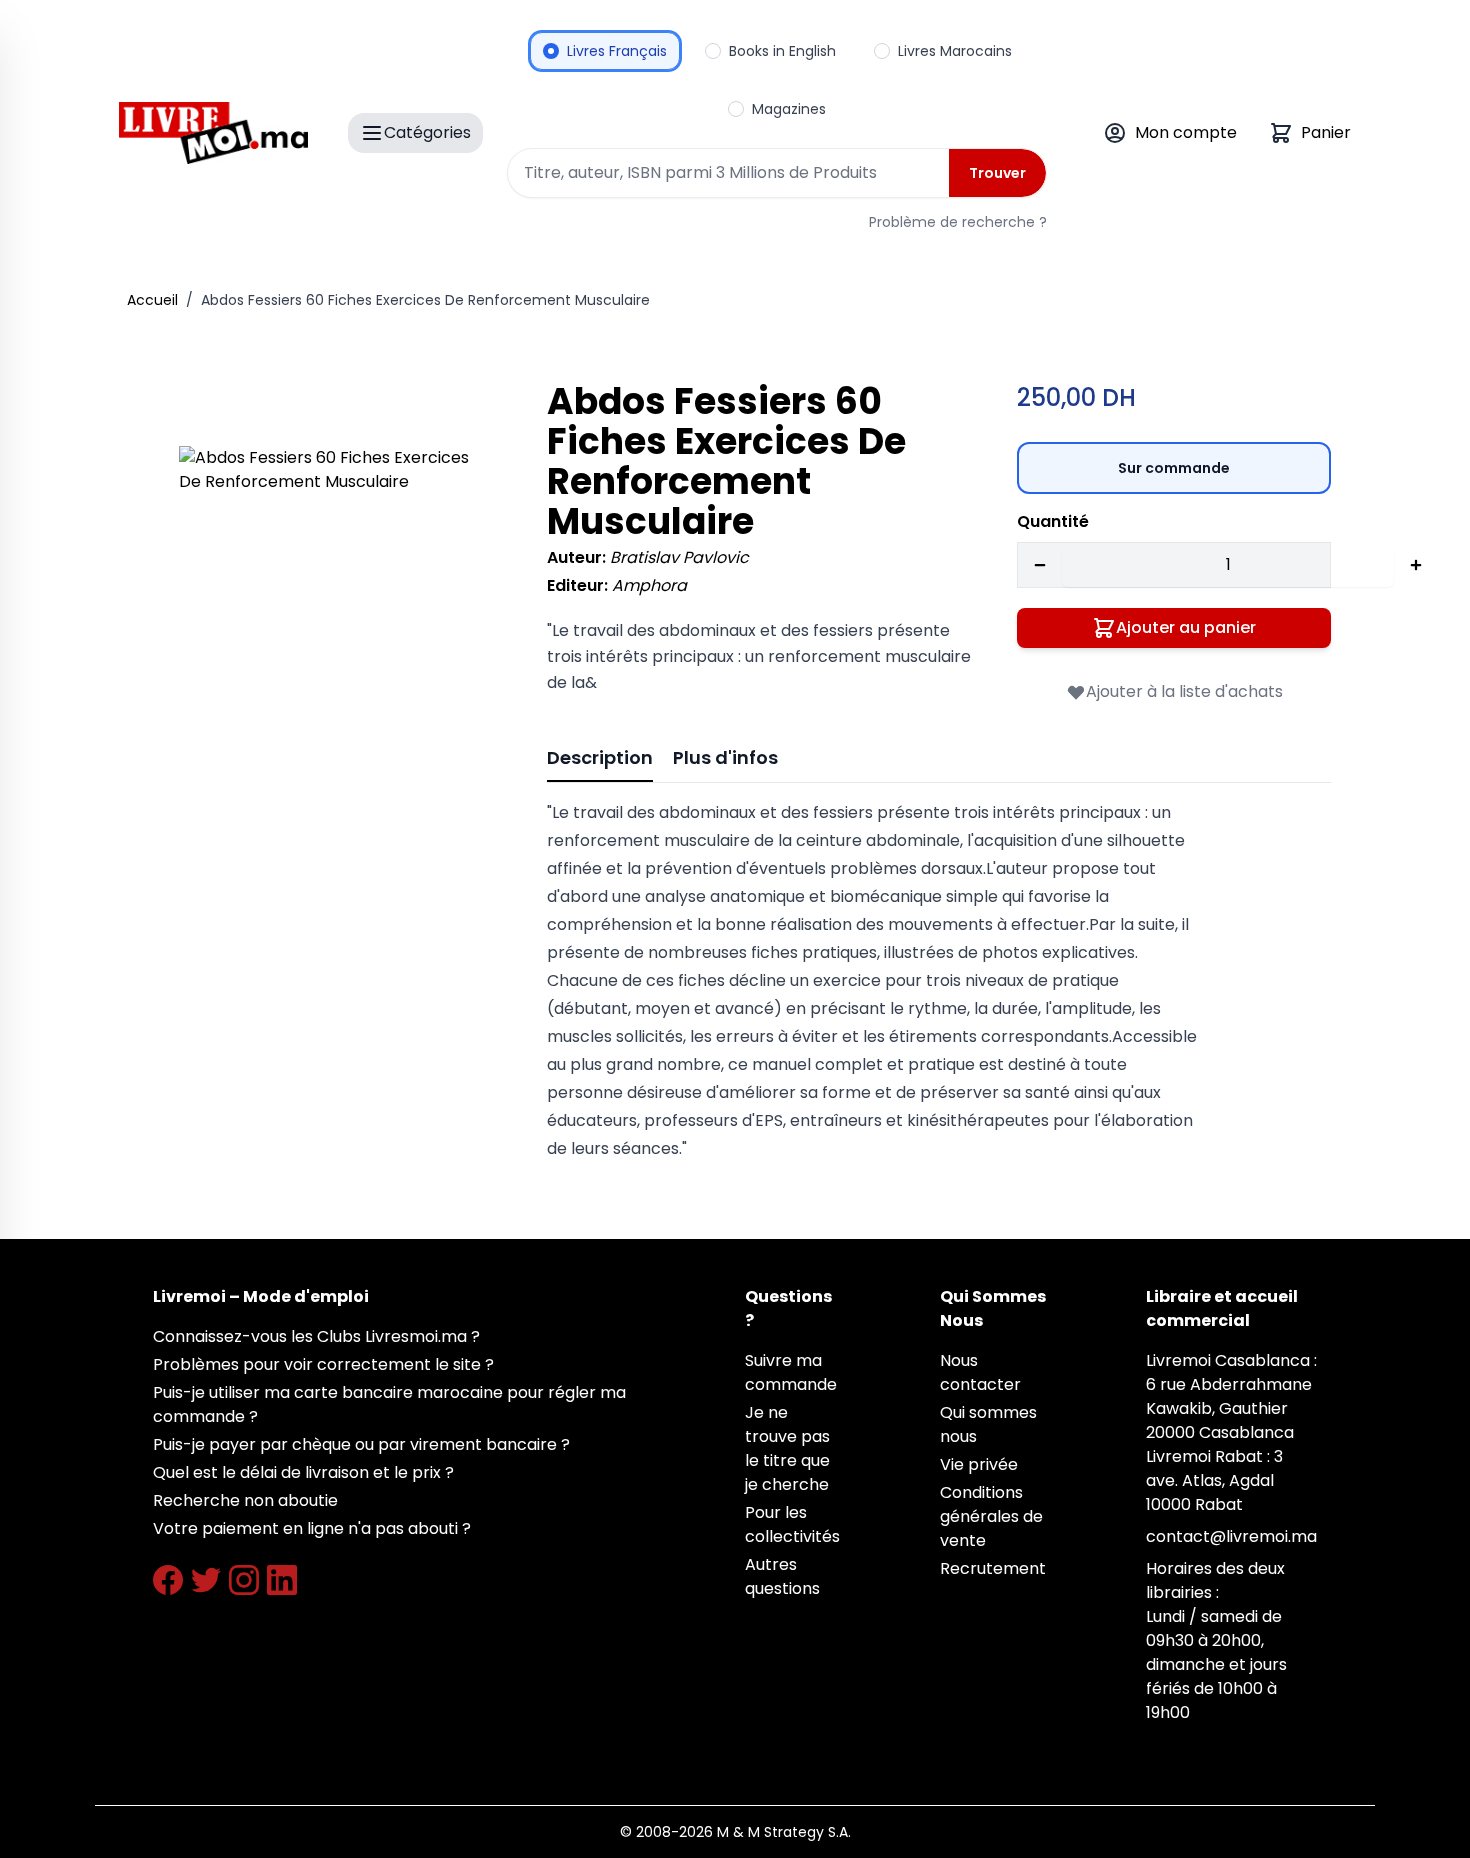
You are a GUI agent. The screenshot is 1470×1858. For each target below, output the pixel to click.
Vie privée (979, 1464)
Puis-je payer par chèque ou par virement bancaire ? (361, 1444)
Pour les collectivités (792, 1524)
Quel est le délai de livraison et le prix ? (303, 1472)
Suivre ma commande (791, 1372)
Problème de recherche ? (958, 222)
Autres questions (782, 1576)
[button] (335, 602)
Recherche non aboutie (245, 1500)
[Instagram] (244, 1580)
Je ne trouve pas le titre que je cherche (787, 1448)
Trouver (997, 173)
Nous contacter (980, 1372)
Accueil (152, 300)
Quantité (1053, 521)
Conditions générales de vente (991, 1516)
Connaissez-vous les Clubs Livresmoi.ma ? (316, 1336)
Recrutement (993, 1568)
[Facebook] (168, 1580)
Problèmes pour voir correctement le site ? (323, 1364)
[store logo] (213, 133)
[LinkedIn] (282, 1580)
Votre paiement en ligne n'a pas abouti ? (312, 1528)
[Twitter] (206, 1580)
